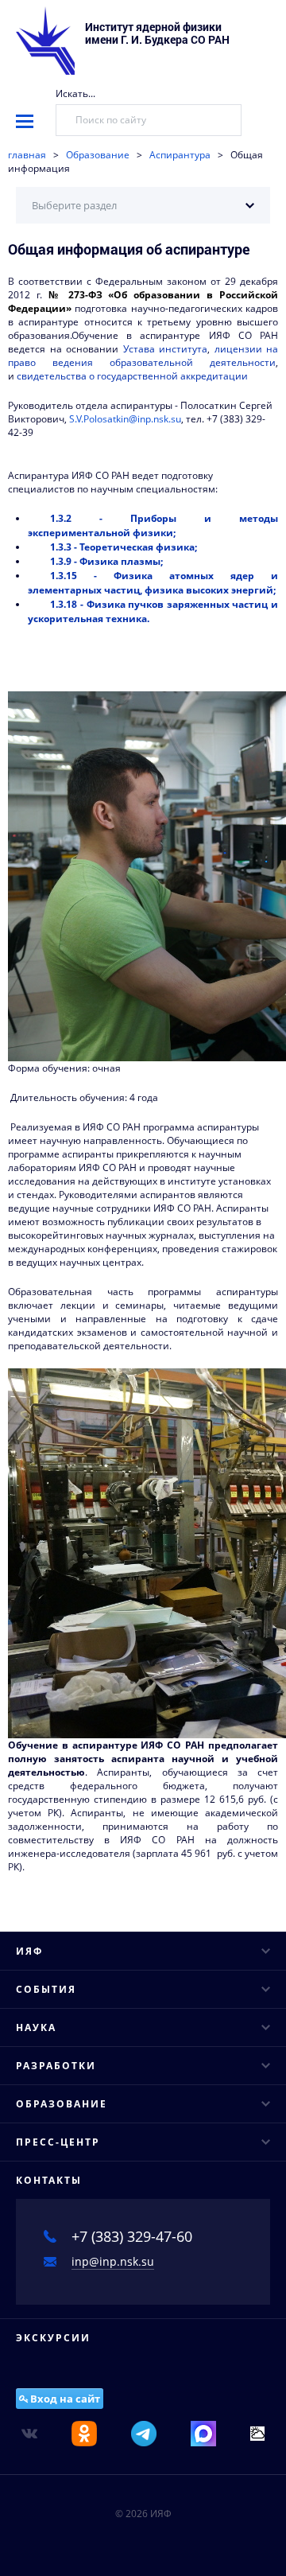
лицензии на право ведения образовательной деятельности (143, 356)
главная (27, 155)
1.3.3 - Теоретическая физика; (124, 547)
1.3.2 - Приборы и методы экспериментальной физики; (153, 525)
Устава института (166, 349)
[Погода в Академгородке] (257, 2432)
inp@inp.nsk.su (113, 2261)
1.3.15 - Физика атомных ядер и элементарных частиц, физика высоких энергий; (153, 583)
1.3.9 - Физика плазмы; (106, 561)
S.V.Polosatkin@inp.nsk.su (125, 419)
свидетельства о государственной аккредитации (132, 376)
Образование (98, 155)
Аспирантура (180, 155)
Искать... (75, 93)
